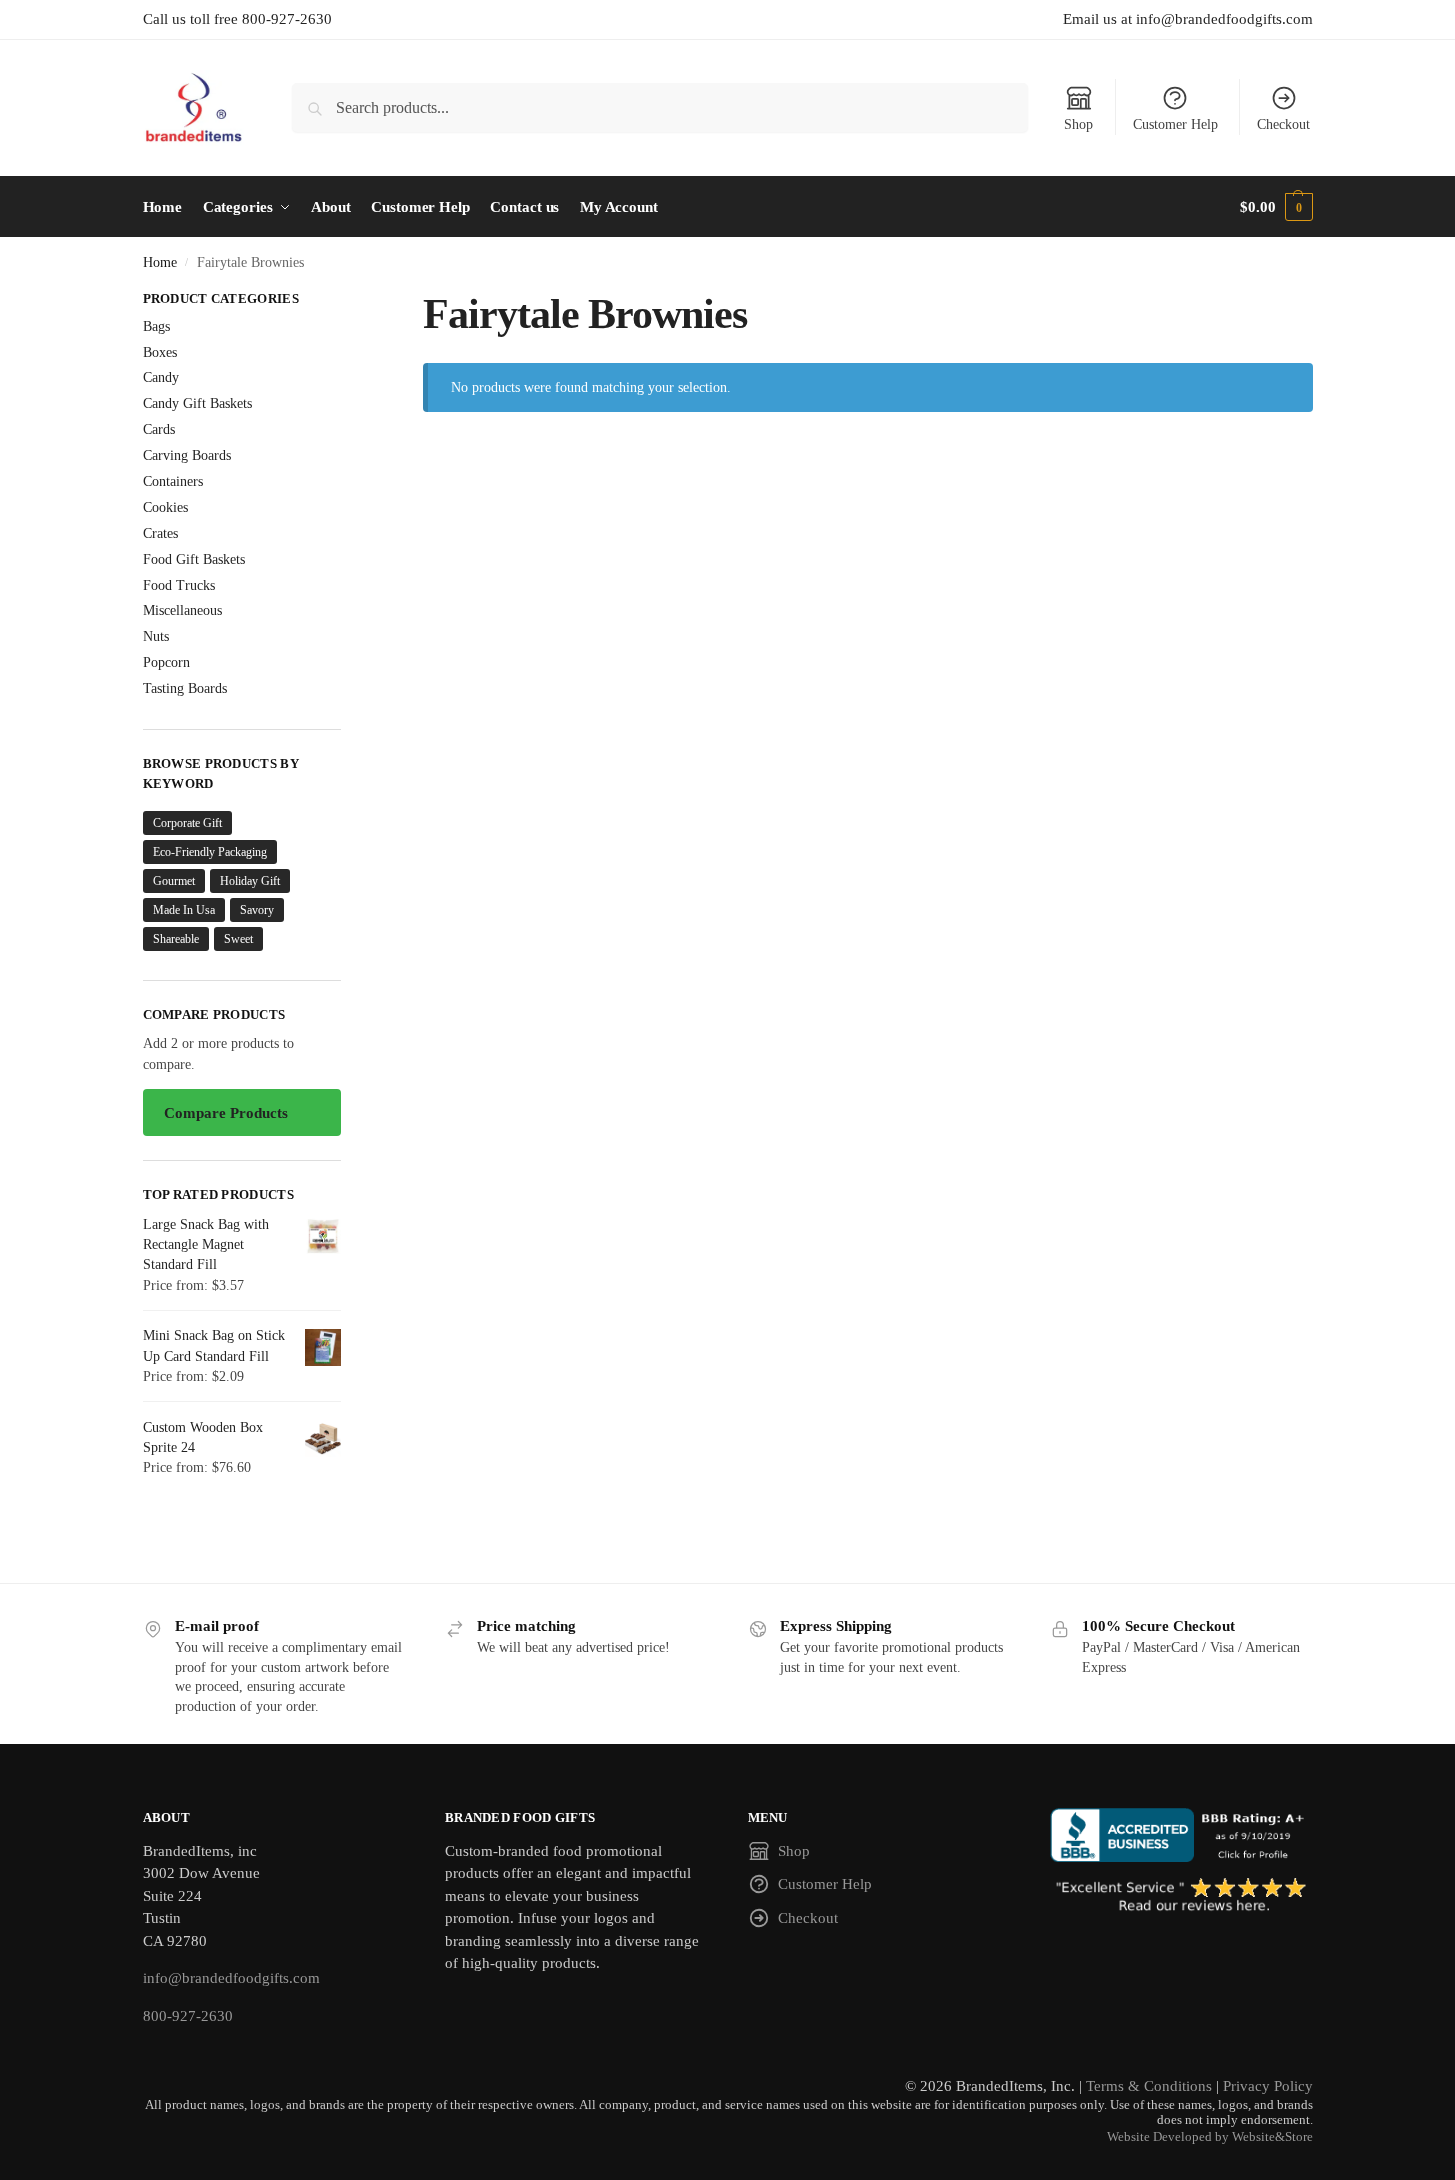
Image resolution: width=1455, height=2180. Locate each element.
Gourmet (174, 881)
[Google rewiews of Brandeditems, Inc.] (1181, 1896)
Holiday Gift (250, 881)
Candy (161, 377)
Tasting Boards (185, 688)
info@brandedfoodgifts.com (231, 1978)
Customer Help (1175, 124)
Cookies (165, 507)
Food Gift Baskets (194, 559)
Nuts (156, 636)
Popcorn (166, 662)
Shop (1078, 124)
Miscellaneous (182, 610)
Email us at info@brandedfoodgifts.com (1188, 19)
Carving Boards (187, 455)
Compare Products (226, 1113)
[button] (1276, 207)
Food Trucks (179, 585)
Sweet (238, 939)
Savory (257, 910)
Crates (160, 533)
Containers (173, 481)
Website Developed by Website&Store (1210, 2137)
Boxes (160, 352)
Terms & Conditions (1149, 2086)
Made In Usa (184, 910)
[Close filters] (347, 301)
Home (160, 262)
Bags (156, 326)
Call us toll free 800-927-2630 (237, 19)
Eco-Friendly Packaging (210, 852)
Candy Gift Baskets (197, 403)
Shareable (176, 939)
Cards (159, 429)
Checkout (1283, 124)
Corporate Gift (187, 823)
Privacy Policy (1268, 2086)
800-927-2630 (188, 2016)
